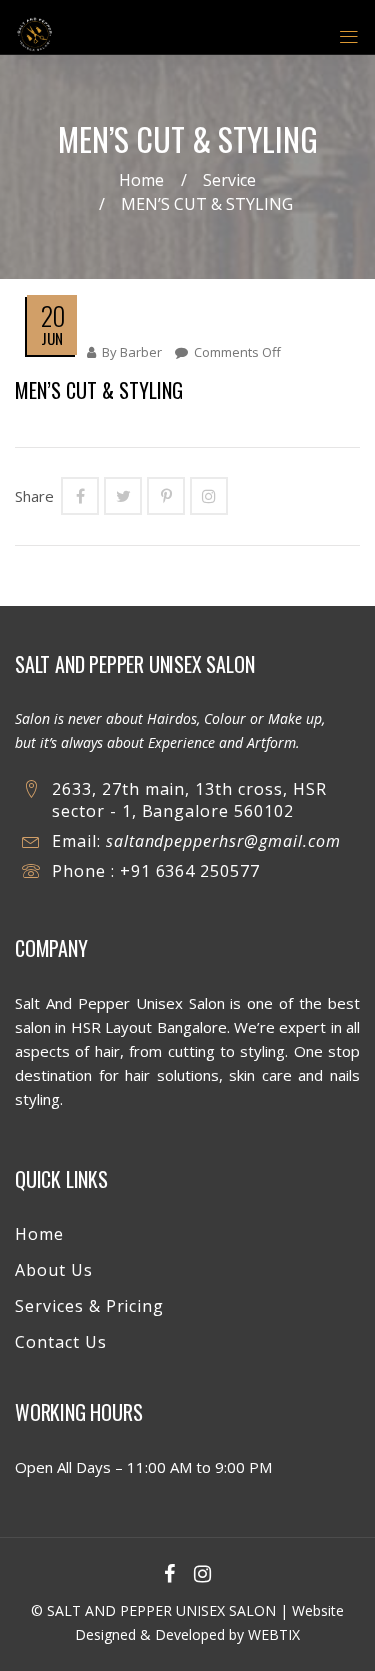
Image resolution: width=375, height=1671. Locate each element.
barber (141, 352)
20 (52, 315)
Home (141, 180)
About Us (54, 1270)
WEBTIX (274, 1634)
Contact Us (61, 1342)
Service (229, 180)
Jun (52, 338)
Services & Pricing (89, 1306)
